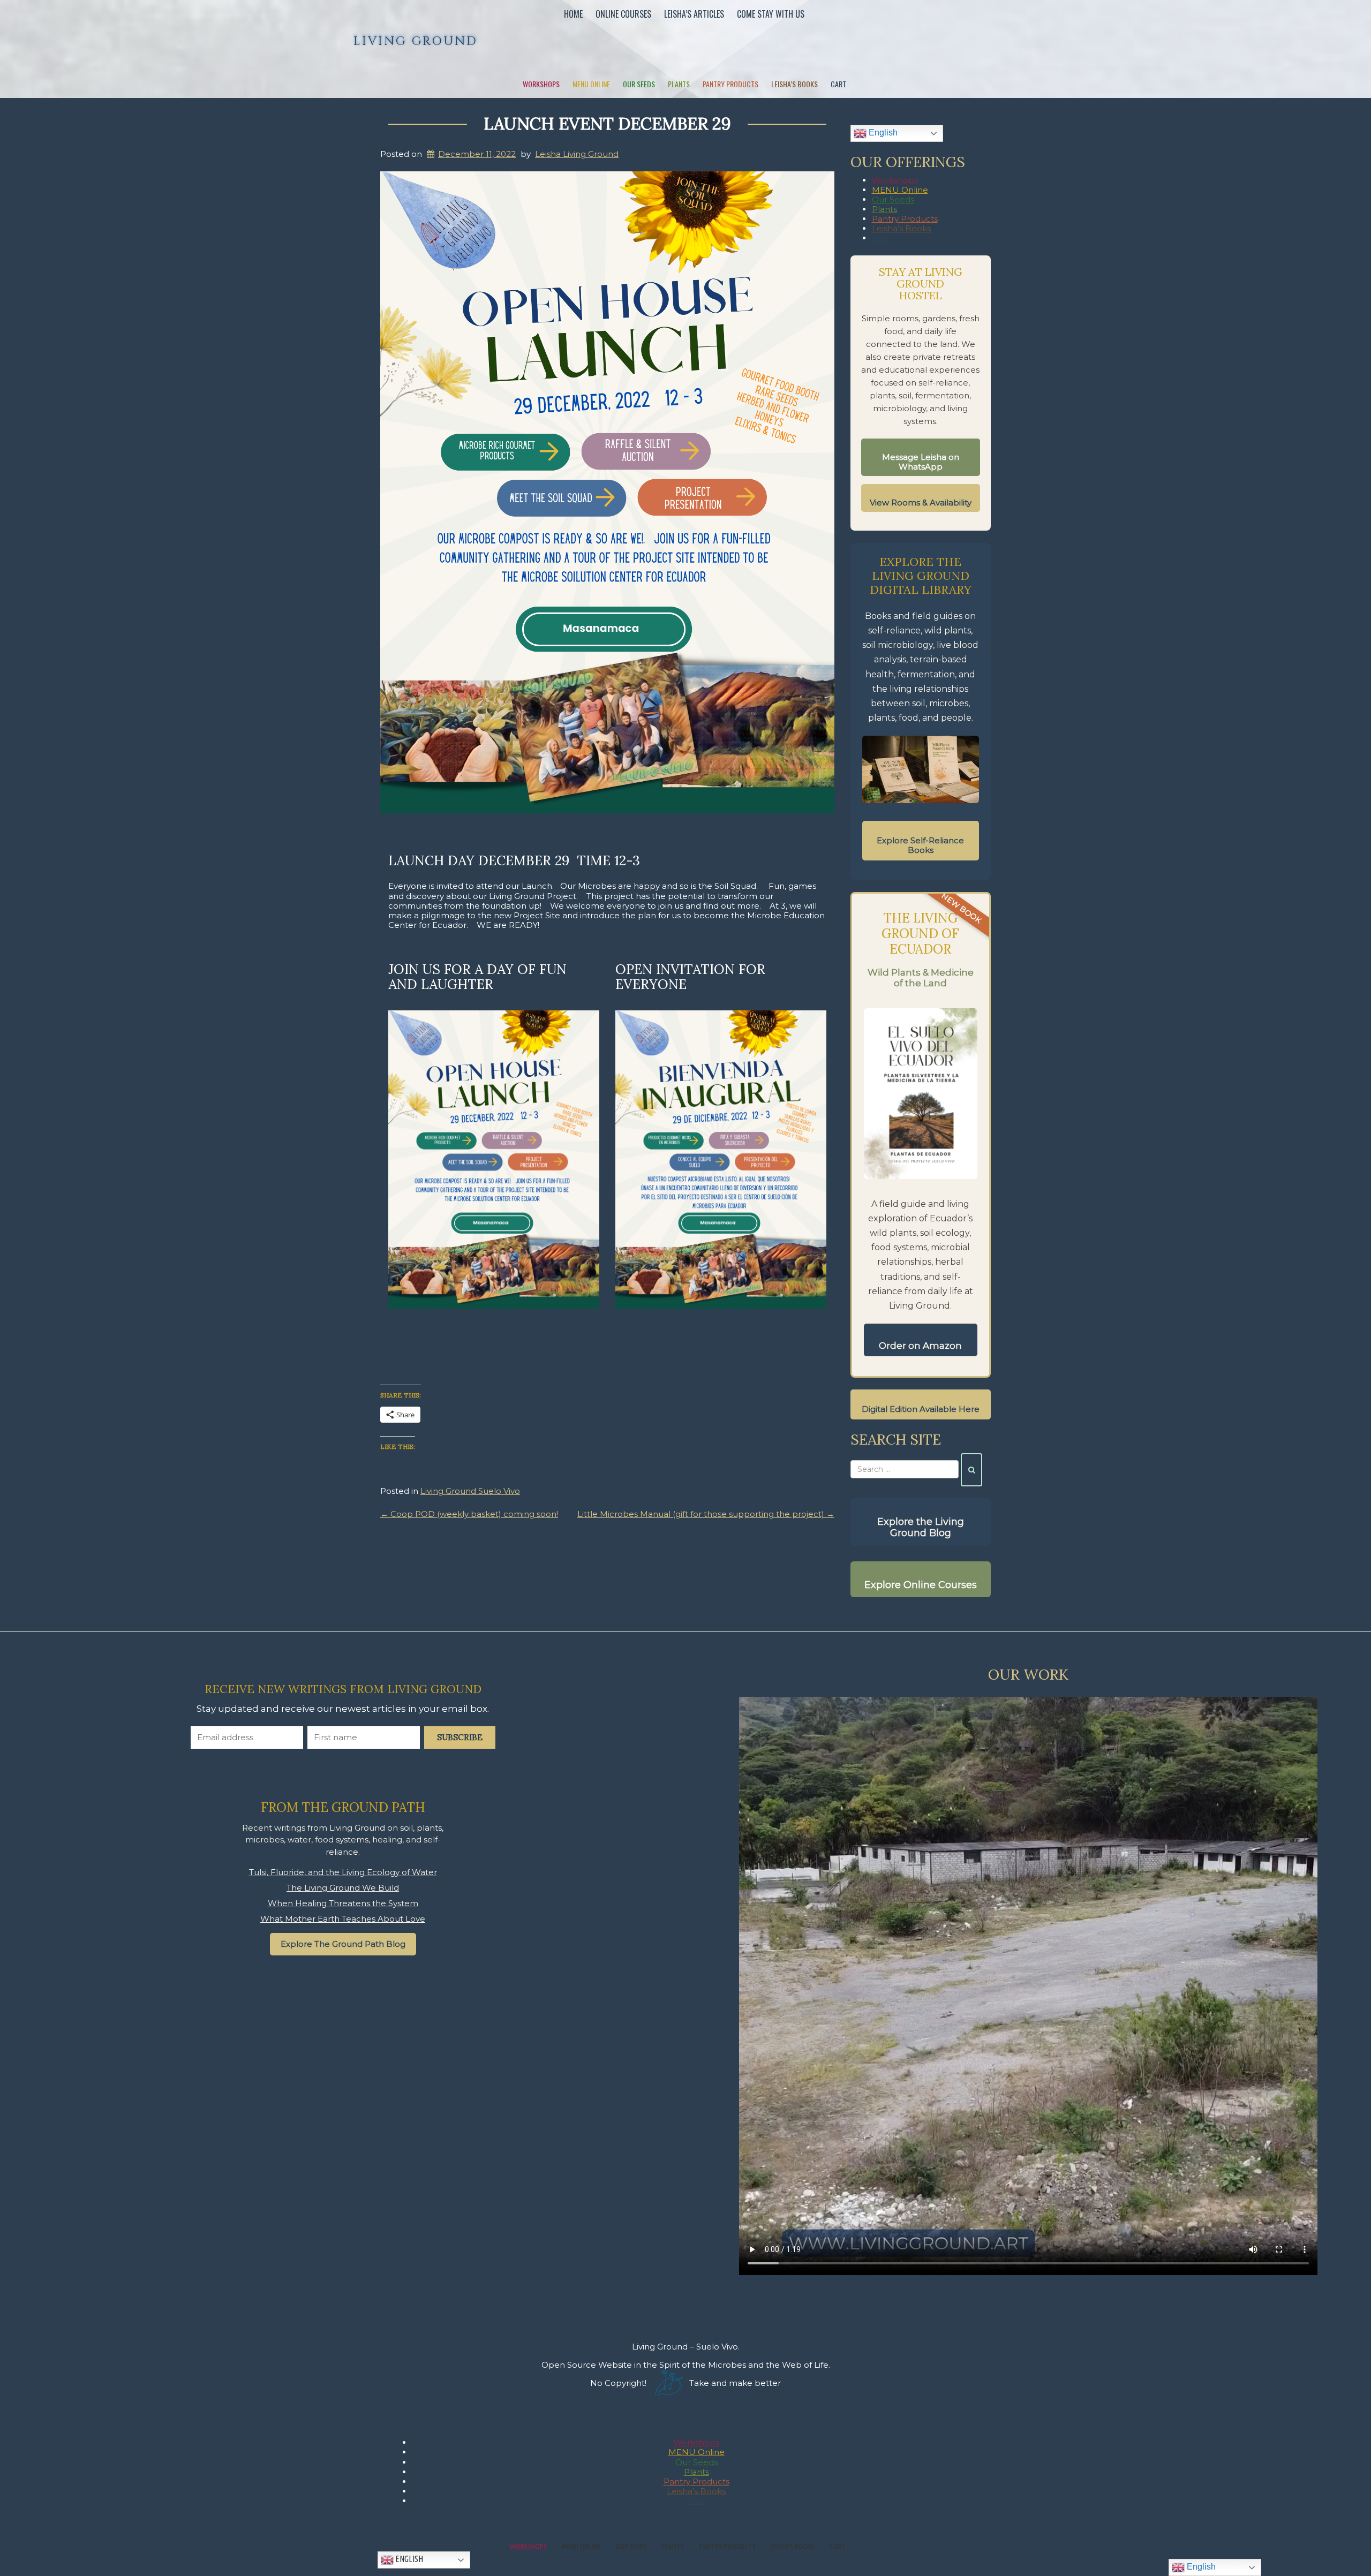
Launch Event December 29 (607, 123)
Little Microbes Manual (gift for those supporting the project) (706, 1514)
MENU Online (591, 84)
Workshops (541, 84)
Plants (679, 84)
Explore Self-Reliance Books (920, 845)
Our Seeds (639, 84)
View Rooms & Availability (921, 503)
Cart (838, 84)
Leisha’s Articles (694, 14)
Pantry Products (730, 84)
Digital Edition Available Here (921, 1409)
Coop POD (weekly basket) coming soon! (469, 1514)
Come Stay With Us (771, 14)
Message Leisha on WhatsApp (921, 462)
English (882, 133)
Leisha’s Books (794, 84)
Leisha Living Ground (577, 154)
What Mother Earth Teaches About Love (343, 1919)
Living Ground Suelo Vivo (470, 1491)
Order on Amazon (920, 1346)
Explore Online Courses (921, 1585)
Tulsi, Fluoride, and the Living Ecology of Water (343, 1872)
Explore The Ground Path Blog (343, 1944)
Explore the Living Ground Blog (921, 1528)
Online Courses (623, 14)
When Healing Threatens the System (343, 1903)
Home (573, 14)
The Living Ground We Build (343, 1888)
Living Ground (416, 41)
